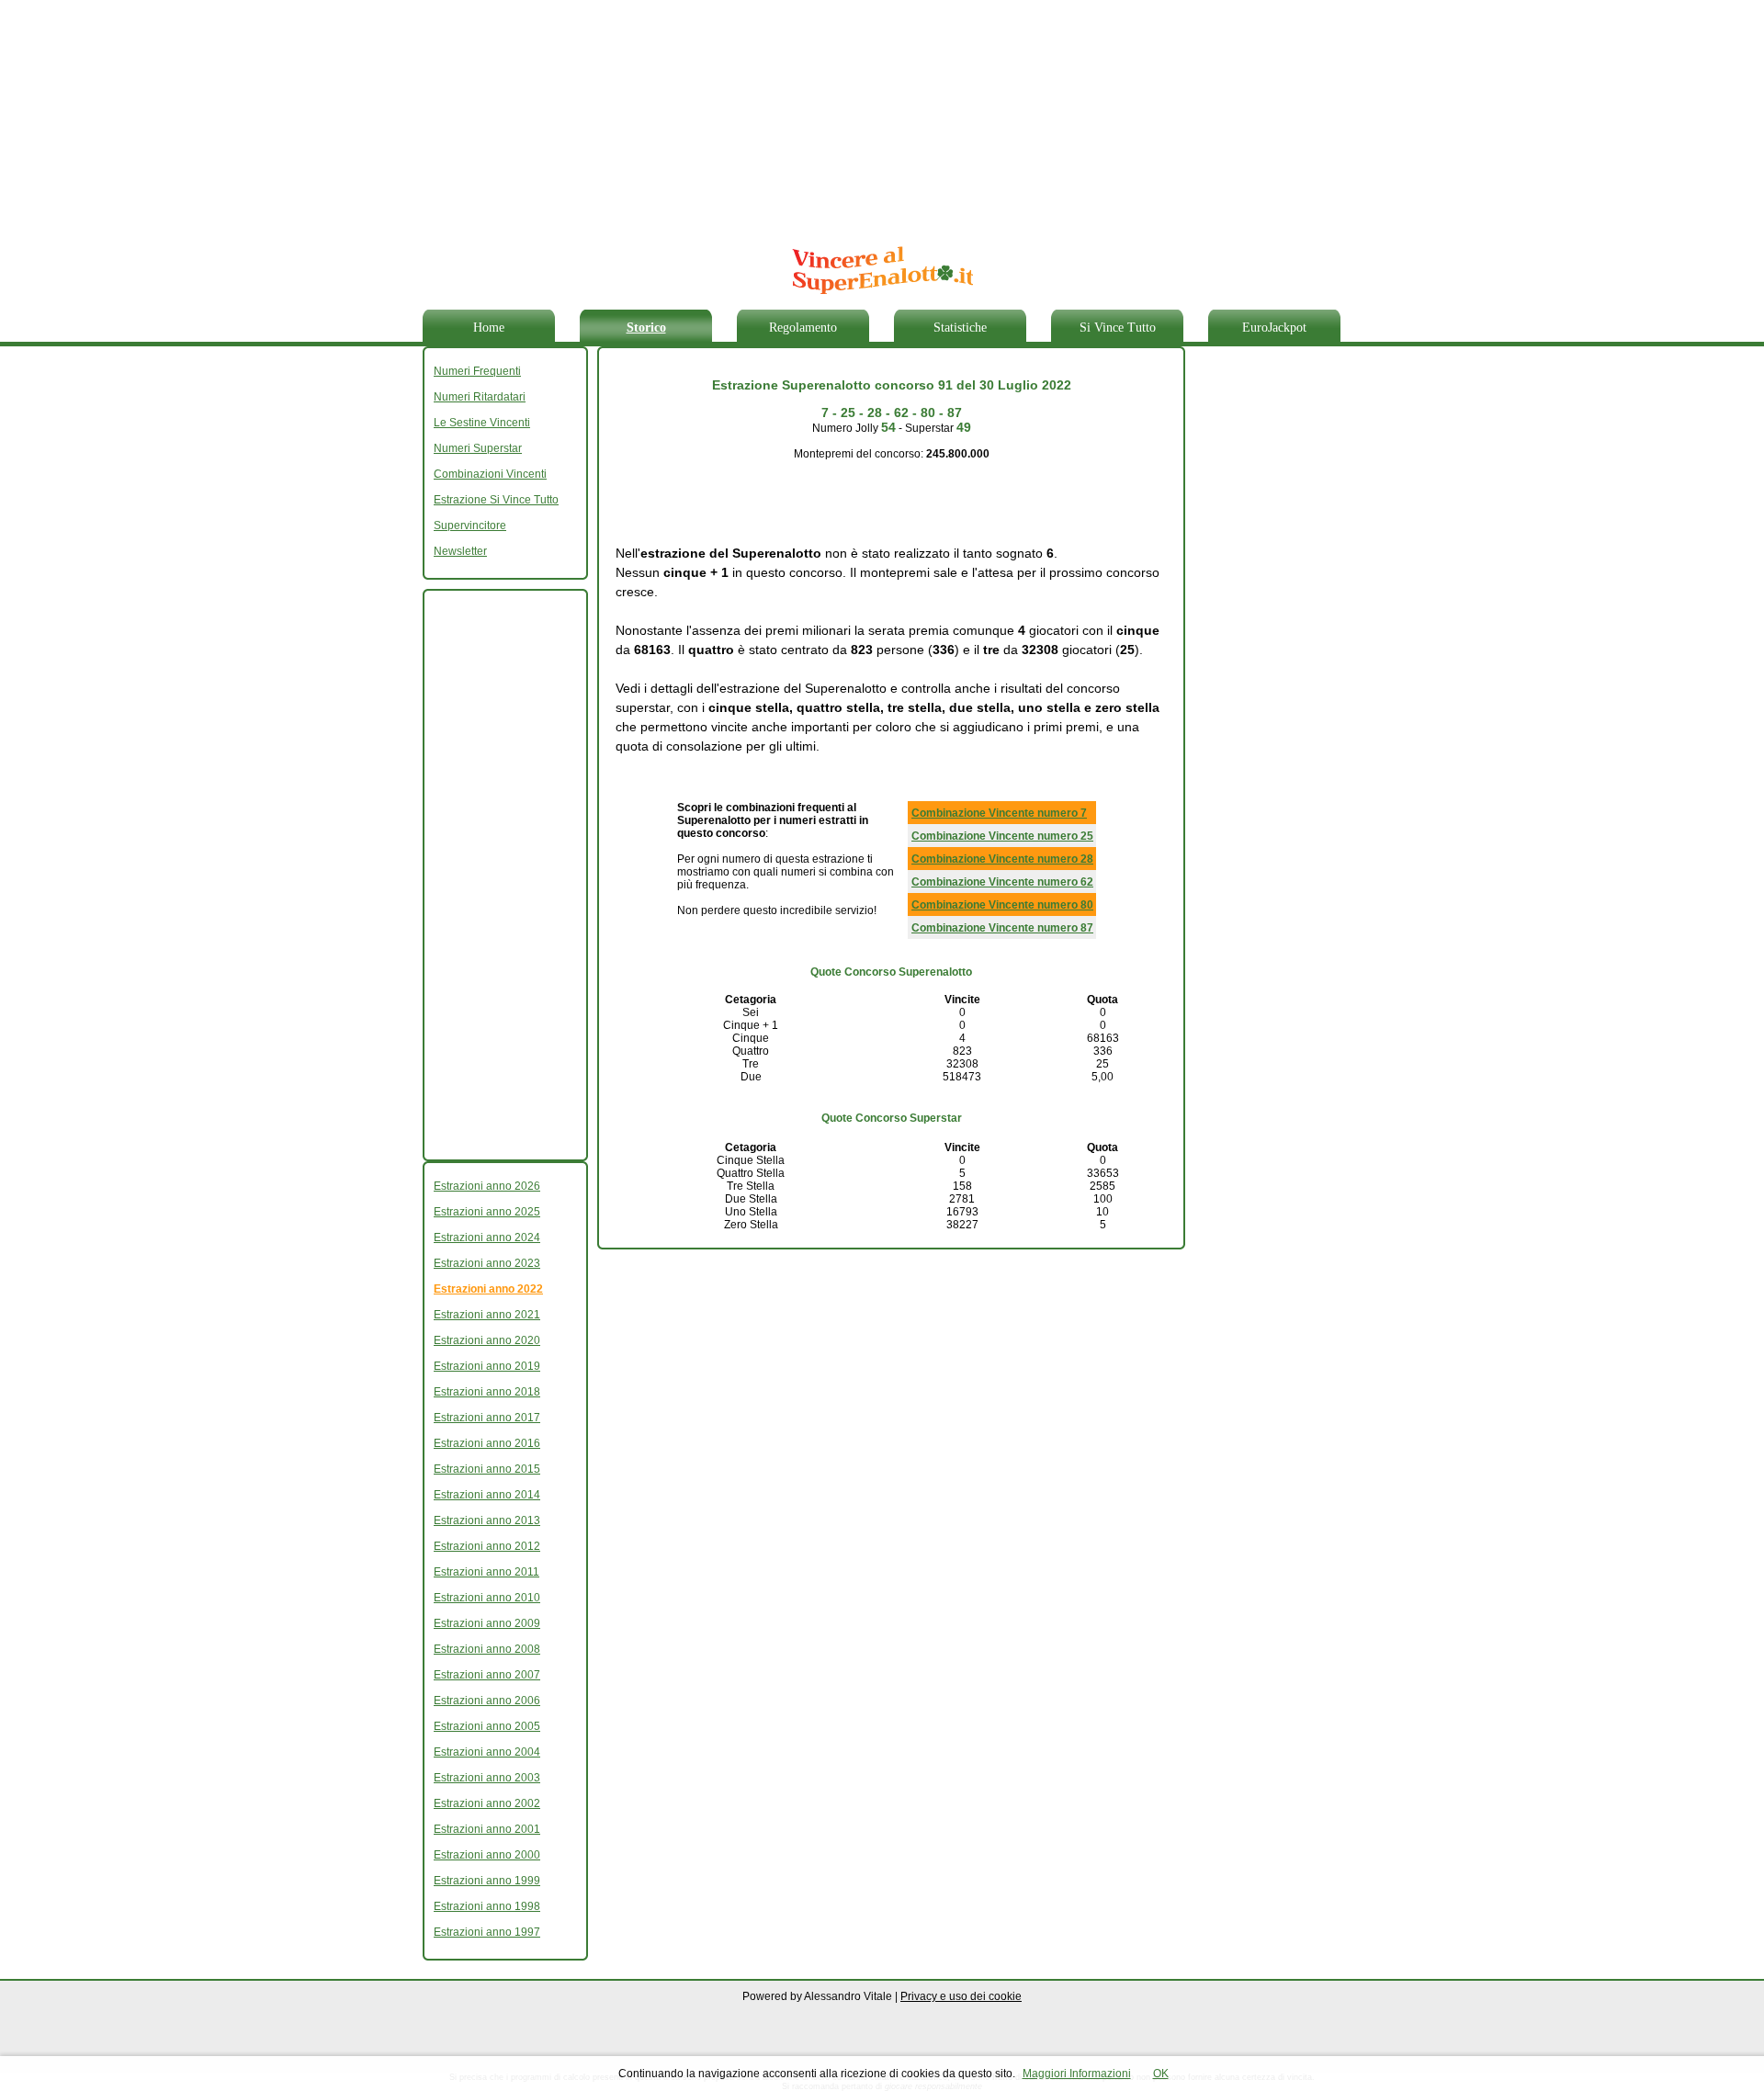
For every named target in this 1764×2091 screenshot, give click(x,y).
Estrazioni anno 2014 (487, 1495)
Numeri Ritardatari (480, 397)
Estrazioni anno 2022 (488, 1289)
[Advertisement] (868, 115)
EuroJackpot (1274, 328)
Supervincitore (470, 526)
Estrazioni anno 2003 (487, 1778)
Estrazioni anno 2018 (487, 1392)
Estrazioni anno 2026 (487, 1186)
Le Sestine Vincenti (482, 423)
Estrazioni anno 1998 (487, 1906)
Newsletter (460, 551)
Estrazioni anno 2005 (487, 1726)
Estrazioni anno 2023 (487, 1263)
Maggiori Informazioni (1077, 2074)
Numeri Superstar (478, 448)
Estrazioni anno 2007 (487, 1675)
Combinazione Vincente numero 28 (1002, 859)
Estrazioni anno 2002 (487, 1803)
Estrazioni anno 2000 (487, 1855)
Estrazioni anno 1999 (487, 1881)
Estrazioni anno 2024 (487, 1238)
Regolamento (803, 328)
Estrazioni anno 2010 (487, 1598)
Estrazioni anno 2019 (487, 1366)
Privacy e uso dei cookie (961, 1996)
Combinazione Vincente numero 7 (999, 813)
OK (1161, 2074)
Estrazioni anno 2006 (487, 1701)
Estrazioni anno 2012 (487, 1546)
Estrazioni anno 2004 (487, 1752)
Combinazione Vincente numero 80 (1002, 905)
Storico (646, 328)
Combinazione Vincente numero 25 (1002, 836)
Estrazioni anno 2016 (487, 1443)
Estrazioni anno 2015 (487, 1469)
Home (489, 328)
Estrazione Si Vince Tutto (496, 500)
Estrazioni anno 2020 (487, 1340)
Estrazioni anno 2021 (487, 1315)
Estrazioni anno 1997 (487, 1932)
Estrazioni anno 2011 (486, 1572)
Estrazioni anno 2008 (487, 1649)
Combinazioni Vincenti (490, 474)
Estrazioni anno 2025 (487, 1212)
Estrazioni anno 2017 (487, 1418)
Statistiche (960, 328)
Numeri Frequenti (477, 371)
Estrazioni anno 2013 (487, 1520)
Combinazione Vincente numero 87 (1002, 928)
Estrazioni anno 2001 (487, 1829)
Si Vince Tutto (1118, 328)
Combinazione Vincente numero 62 (1002, 882)
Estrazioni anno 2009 (487, 1623)
